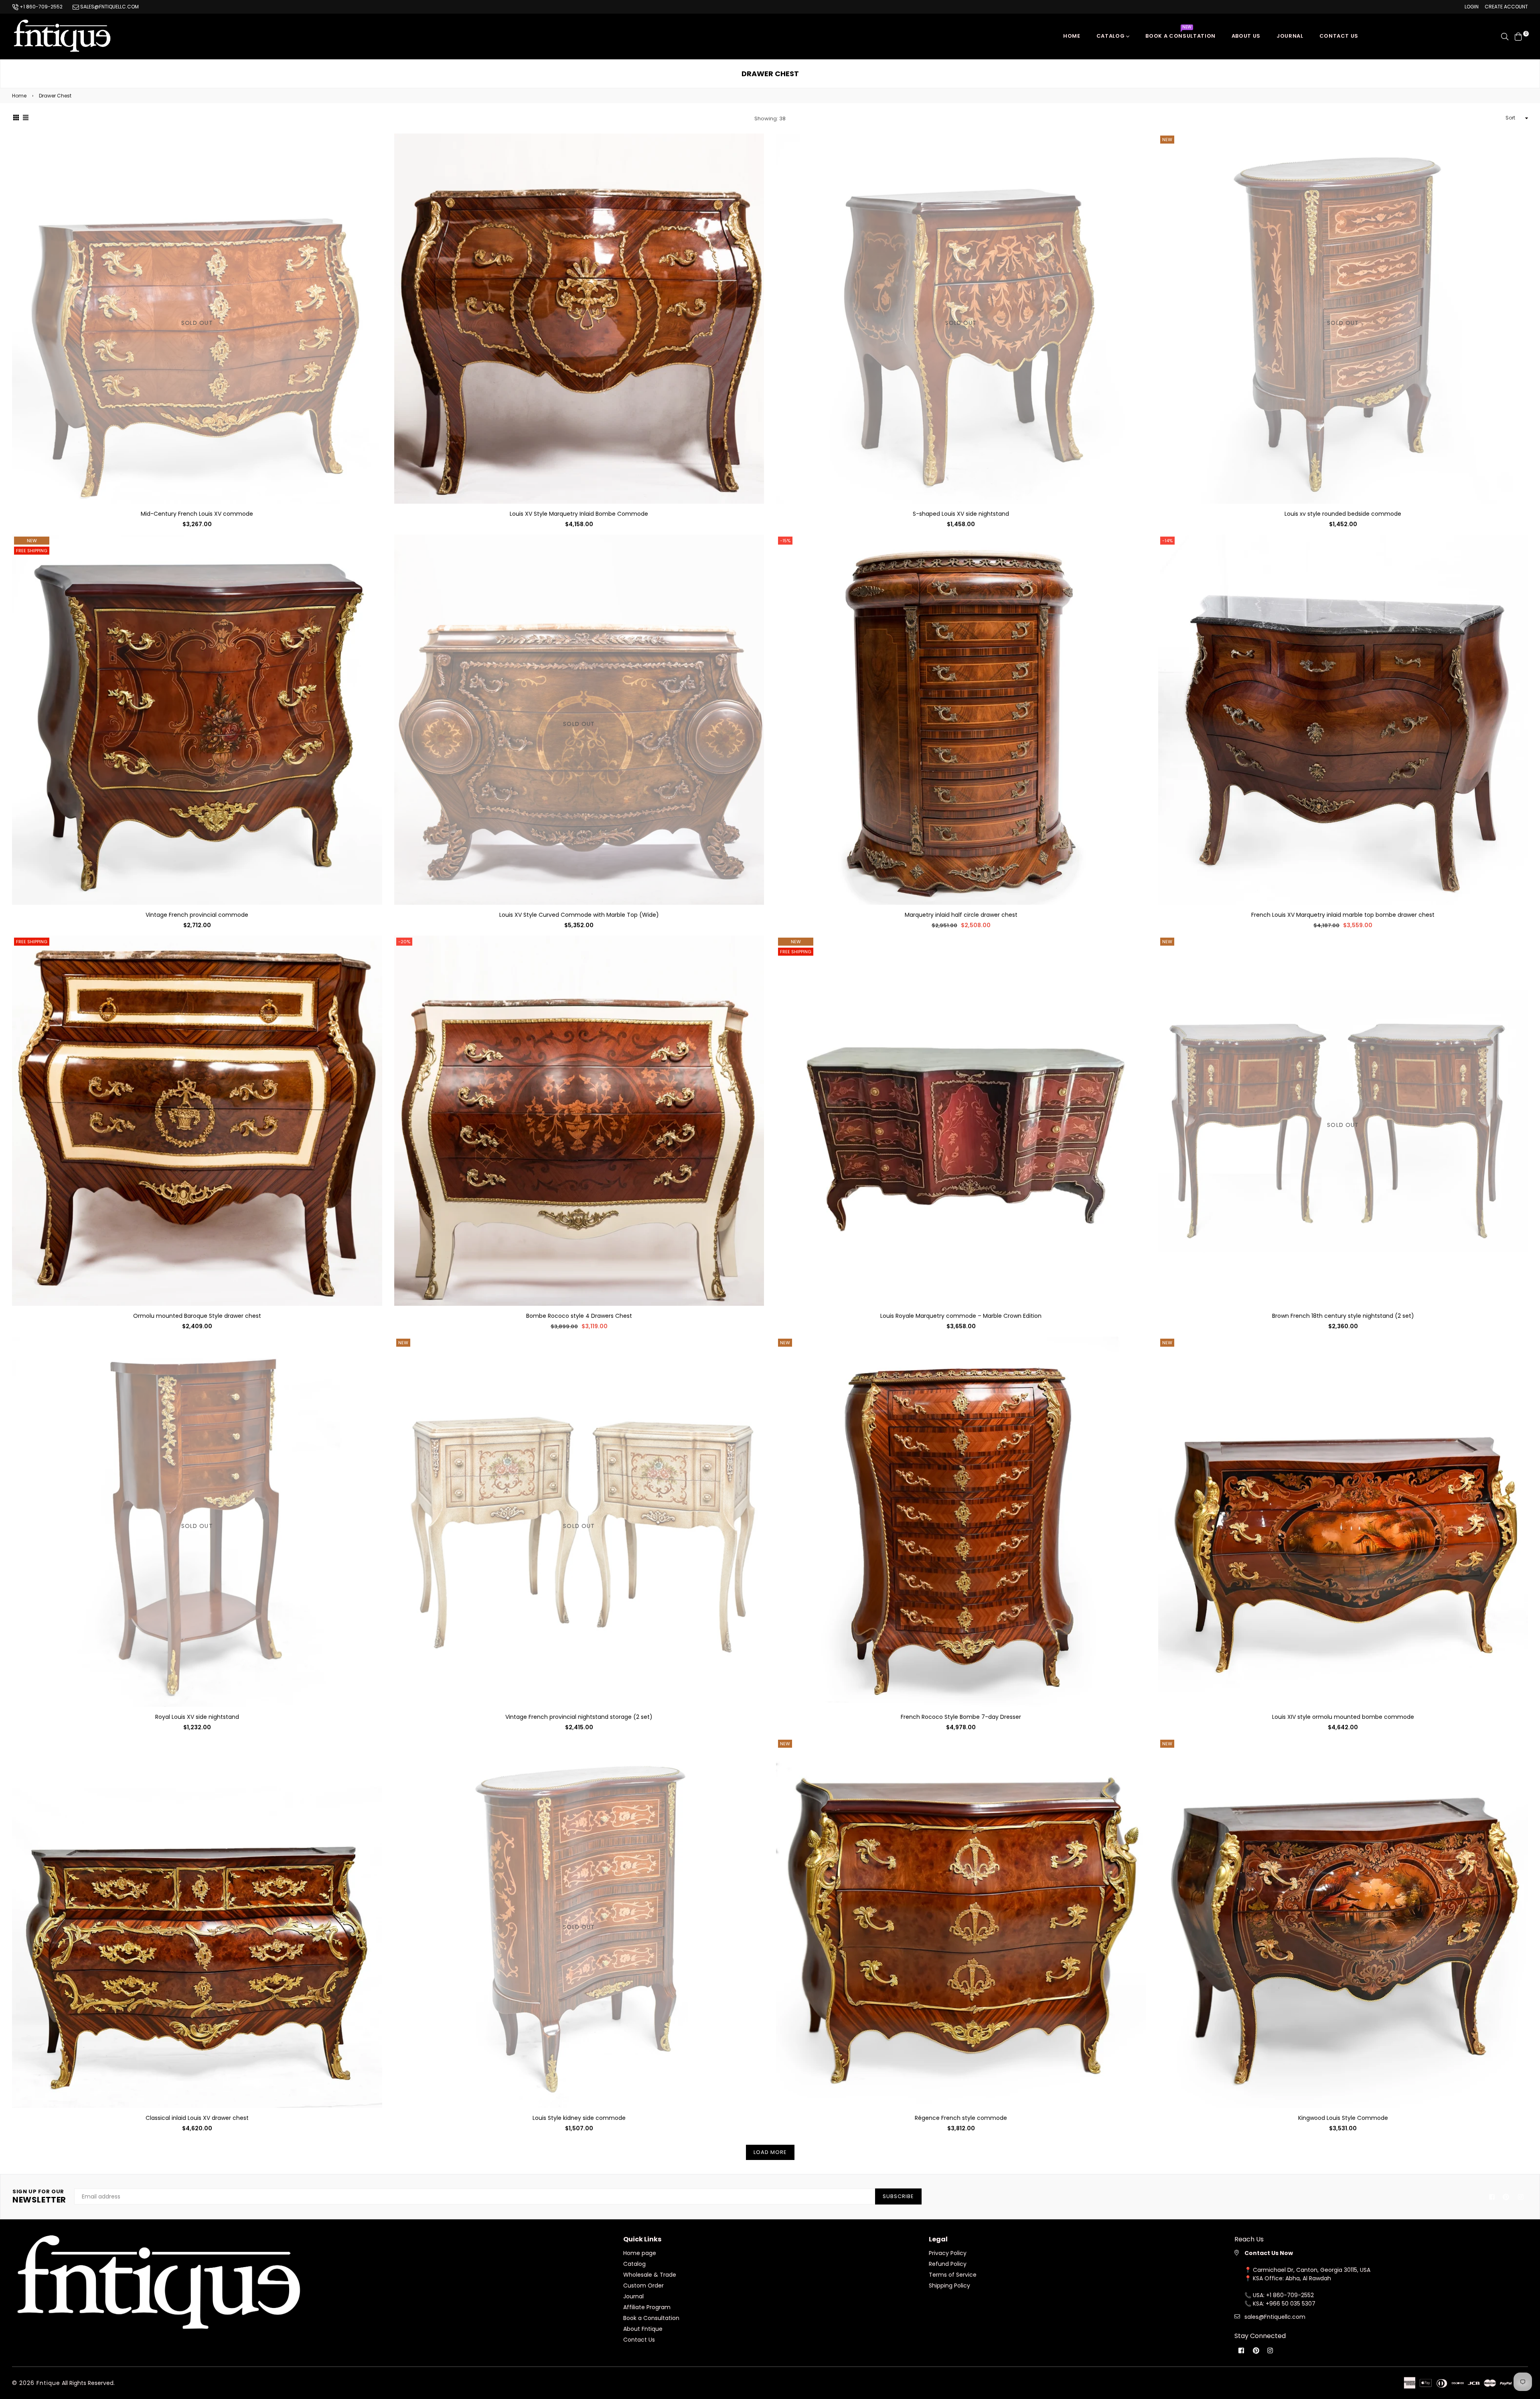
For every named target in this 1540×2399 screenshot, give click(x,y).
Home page (640, 2253)
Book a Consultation (1180, 34)
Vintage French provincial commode (197, 915)
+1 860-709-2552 (41, 7)
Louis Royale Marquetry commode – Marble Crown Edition (961, 1316)
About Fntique (643, 2329)
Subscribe (898, 2196)
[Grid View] (16, 118)
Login (1472, 7)
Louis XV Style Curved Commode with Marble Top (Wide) (579, 915)
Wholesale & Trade (650, 2275)
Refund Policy (948, 2264)
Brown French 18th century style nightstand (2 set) (1343, 1316)
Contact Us (639, 2340)
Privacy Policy (948, 2253)
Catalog (1111, 36)
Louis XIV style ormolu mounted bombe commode (1343, 1717)
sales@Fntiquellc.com (1275, 2317)
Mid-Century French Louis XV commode (197, 514)
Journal (1290, 36)
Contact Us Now (1269, 2253)
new (32, 541)
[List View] (26, 118)
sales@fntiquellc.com (109, 7)
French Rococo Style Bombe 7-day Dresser (961, 1717)
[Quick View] (373, 153)
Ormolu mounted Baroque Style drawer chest (197, 1316)
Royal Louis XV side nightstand (197, 1717)
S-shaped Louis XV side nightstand (961, 514)
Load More (770, 2152)
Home (1072, 36)
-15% (785, 541)
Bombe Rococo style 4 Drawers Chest (579, 1316)
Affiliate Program (647, 2307)
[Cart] (1518, 36)
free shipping (32, 551)
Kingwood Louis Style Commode (1343, 2118)
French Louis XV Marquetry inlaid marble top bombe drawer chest (1343, 915)
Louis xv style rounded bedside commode (1343, 514)
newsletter (39, 2196)
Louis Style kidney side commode (579, 2118)
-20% (404, 942)
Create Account (1506, 7)
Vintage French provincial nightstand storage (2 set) (579, 1717)
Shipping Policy (949, 2286)
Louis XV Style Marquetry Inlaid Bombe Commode (579, 514)
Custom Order (643, 2286)
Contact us (1339, 36)
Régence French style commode (961, 2118)
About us (1246, 36)
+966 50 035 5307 (1291, 2304)
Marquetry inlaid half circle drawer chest (961, 915)
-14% (1167, 541)
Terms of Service (953, 2275)
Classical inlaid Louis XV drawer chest (197, 2118)
